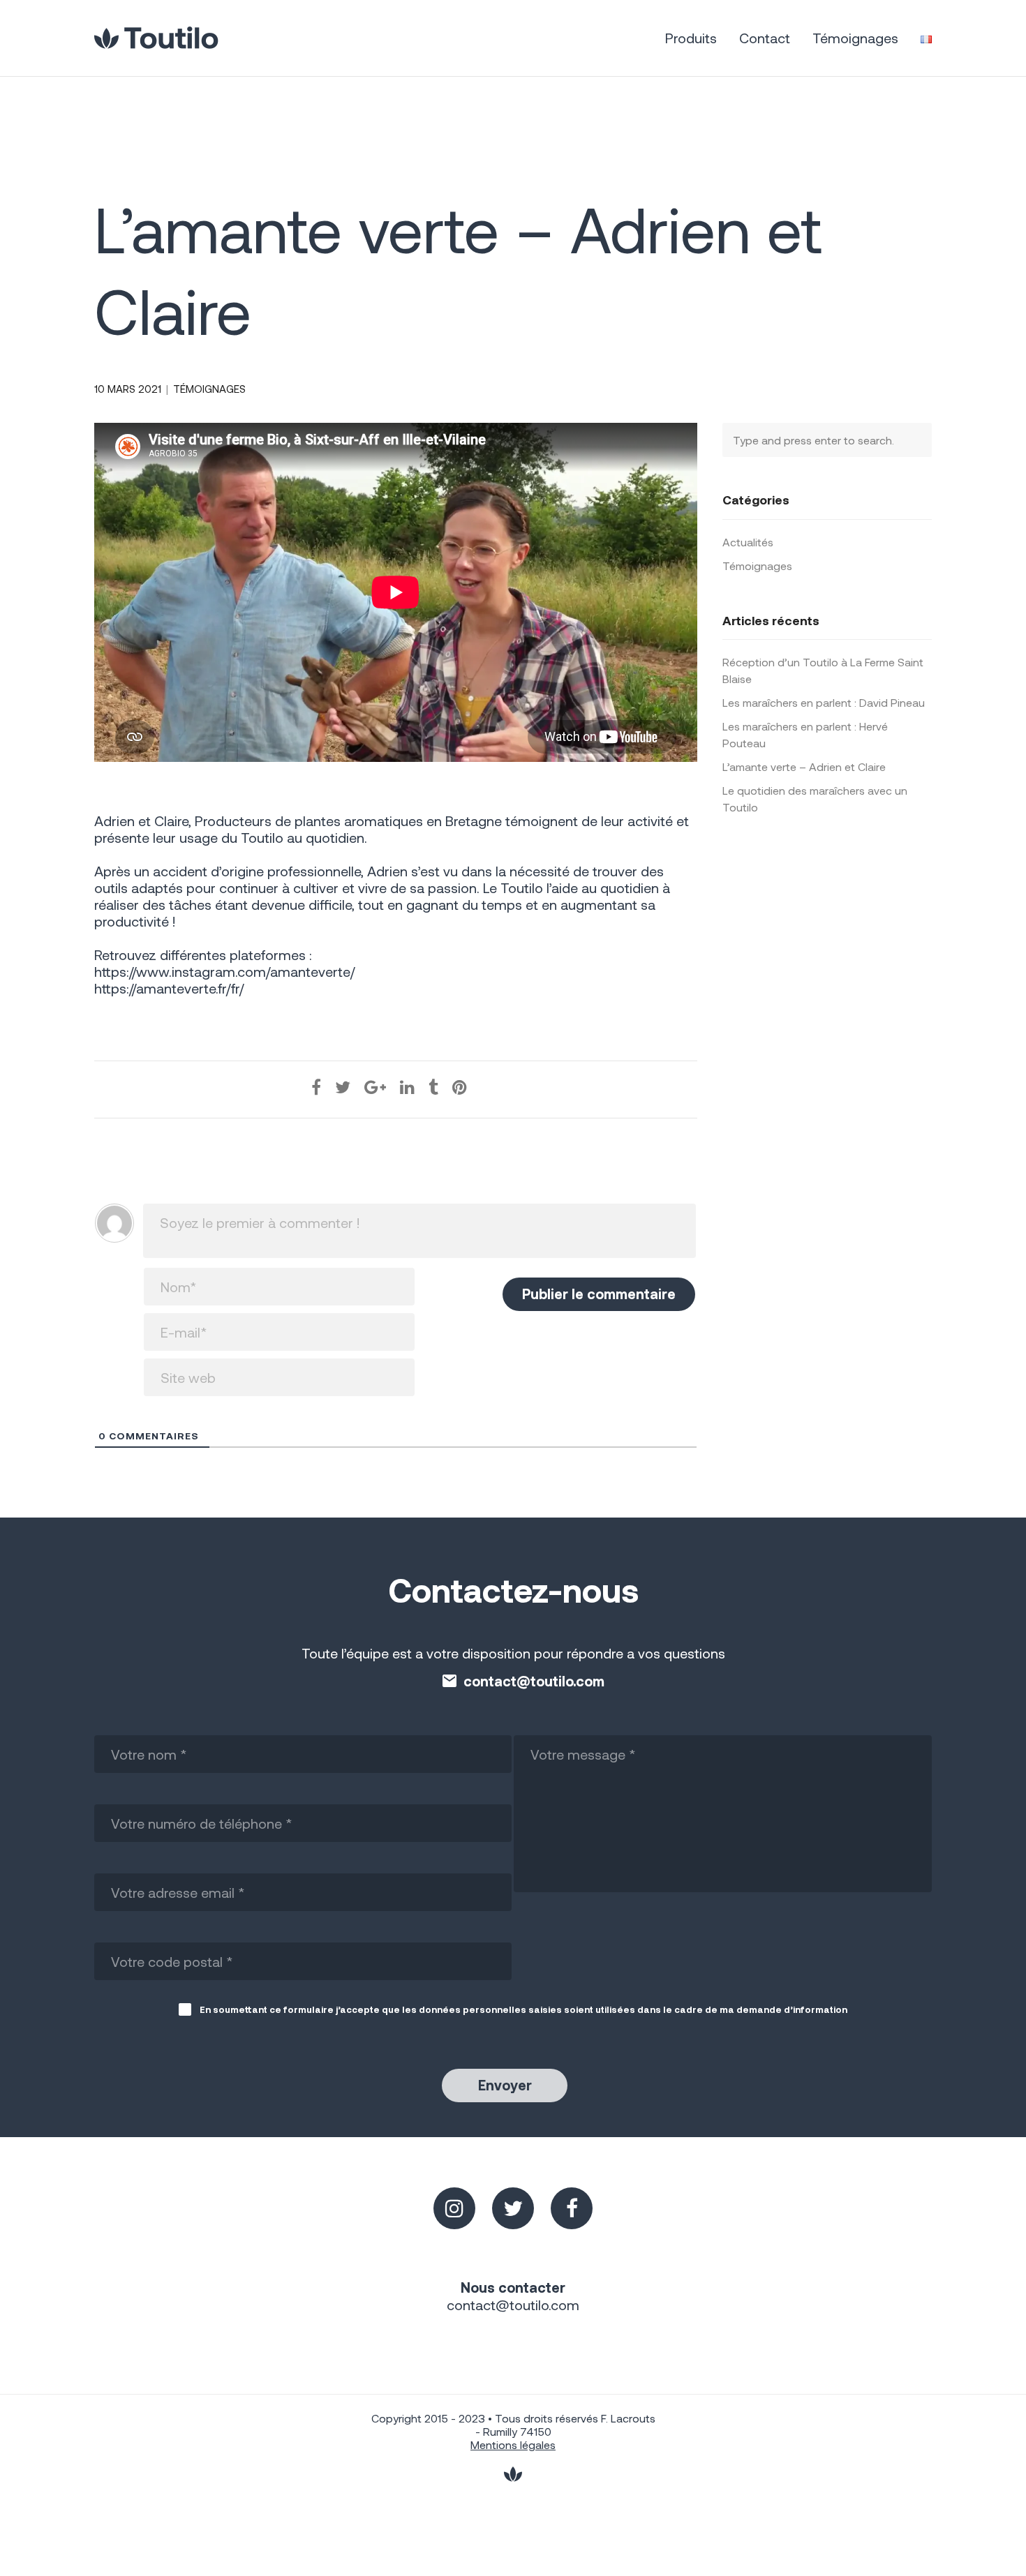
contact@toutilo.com (534, 1681)
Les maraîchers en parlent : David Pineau (824, 702)
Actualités (748, 542)
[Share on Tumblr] (433, 1087)
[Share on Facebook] (316, 1087)
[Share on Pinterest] (460, 1087)
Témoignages (209, 389)
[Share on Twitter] (343, 1087)
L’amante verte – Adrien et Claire (804, 766)
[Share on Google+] (375, 1087)
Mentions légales (513, 2444)
